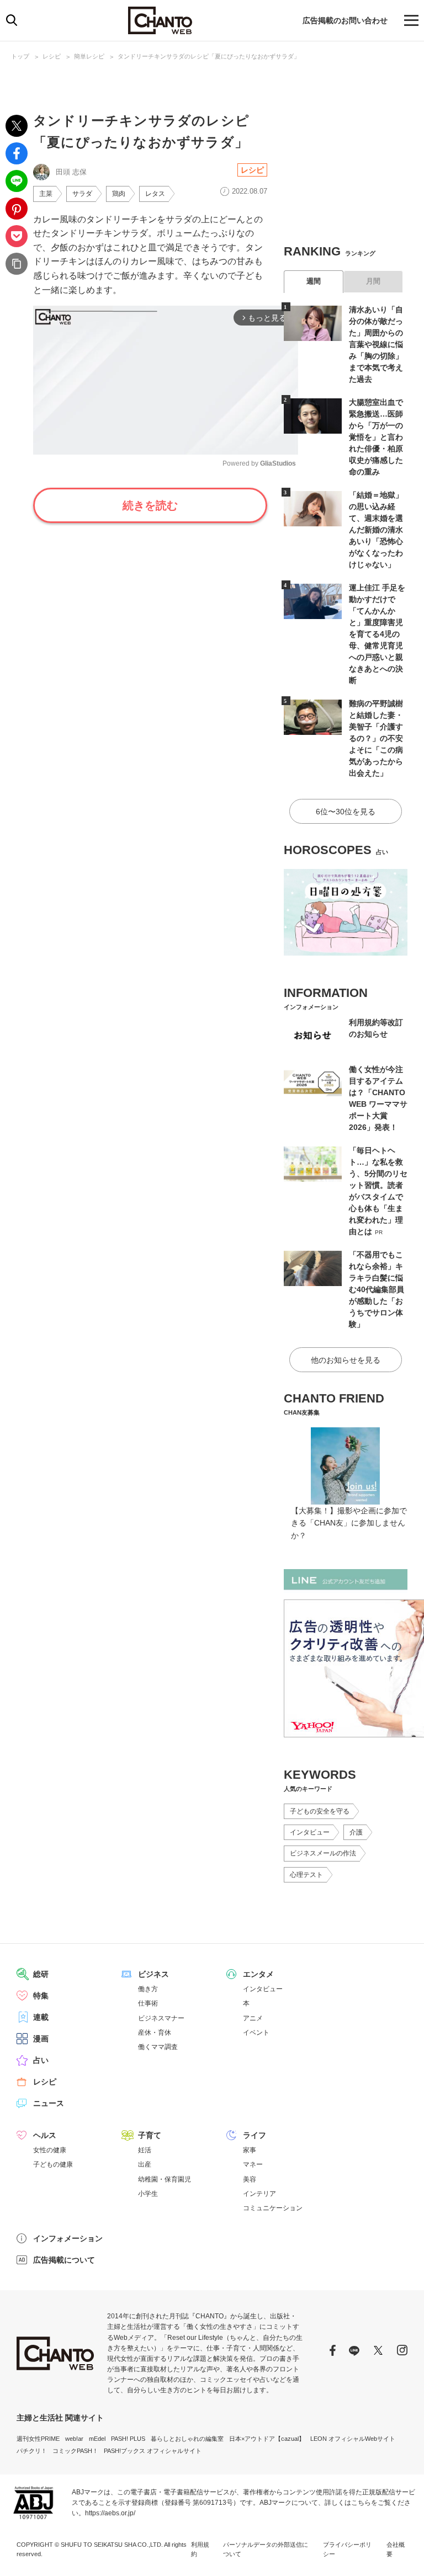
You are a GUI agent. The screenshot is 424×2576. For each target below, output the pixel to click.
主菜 (46, 194)
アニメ (253, 2018)
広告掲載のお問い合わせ (345, 20)
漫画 (41, 2039)
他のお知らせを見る (346, 1360)
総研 (41, 1974)
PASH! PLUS (128, 2439)
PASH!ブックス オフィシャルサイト (153, 2451)
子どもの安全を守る (320, 1811)
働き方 (148, 1989)
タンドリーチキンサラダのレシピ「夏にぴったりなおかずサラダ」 (209, 56)
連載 (41, 2017)
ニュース (49, 2103)
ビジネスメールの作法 (323, 1853)
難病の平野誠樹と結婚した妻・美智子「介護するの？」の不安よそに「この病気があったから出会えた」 (376, 738)
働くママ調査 (158, 2047)
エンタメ (258, 1974)
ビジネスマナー (161, 2018)
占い (41, 2060)
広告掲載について (64, 2260)
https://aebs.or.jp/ (110, 2513)
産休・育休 (155, 2033)
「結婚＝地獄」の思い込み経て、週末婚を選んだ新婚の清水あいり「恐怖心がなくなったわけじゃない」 (376, 530)
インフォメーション (68, 2238)
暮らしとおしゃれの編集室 (187, 2439)
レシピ (52, 56)
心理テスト (306, 1875)
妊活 (145, 2150)
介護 (356, 1832)
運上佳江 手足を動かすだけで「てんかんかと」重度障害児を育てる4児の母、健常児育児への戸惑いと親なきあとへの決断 (377, 634)
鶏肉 (119, 194)
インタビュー (310, 1832)
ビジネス (153, 1974)
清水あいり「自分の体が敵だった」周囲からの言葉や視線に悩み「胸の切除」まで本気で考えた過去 (376, 344)
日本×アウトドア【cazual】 (267, 2439)
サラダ (82, 194)
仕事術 (148, 2003)
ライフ (255, 2135)
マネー (253, 2164)
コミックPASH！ (75, 2451)
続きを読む (150, 505)
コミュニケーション (273, 2208)
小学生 (148, 2194)
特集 (41, 1996)
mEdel (97, 2439)
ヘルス (45, 2135)
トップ (20, 56)
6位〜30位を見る (346, 812)
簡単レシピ (89, 56)
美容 (250, 2179)
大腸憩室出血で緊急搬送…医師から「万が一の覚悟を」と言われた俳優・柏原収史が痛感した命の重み (376, 437)
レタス (155, 194)
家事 (250, 2150)
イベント (256, 2033)
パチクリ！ (32, 2451)
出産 (145, 2164)
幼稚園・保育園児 (165, 2179)
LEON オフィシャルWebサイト (353, 2439)
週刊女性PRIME (38, 2439)
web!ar (74, 2439)
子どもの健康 (53, 2164)
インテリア (259, 2194)
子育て (150, 2135)
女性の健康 (50, 2150)
